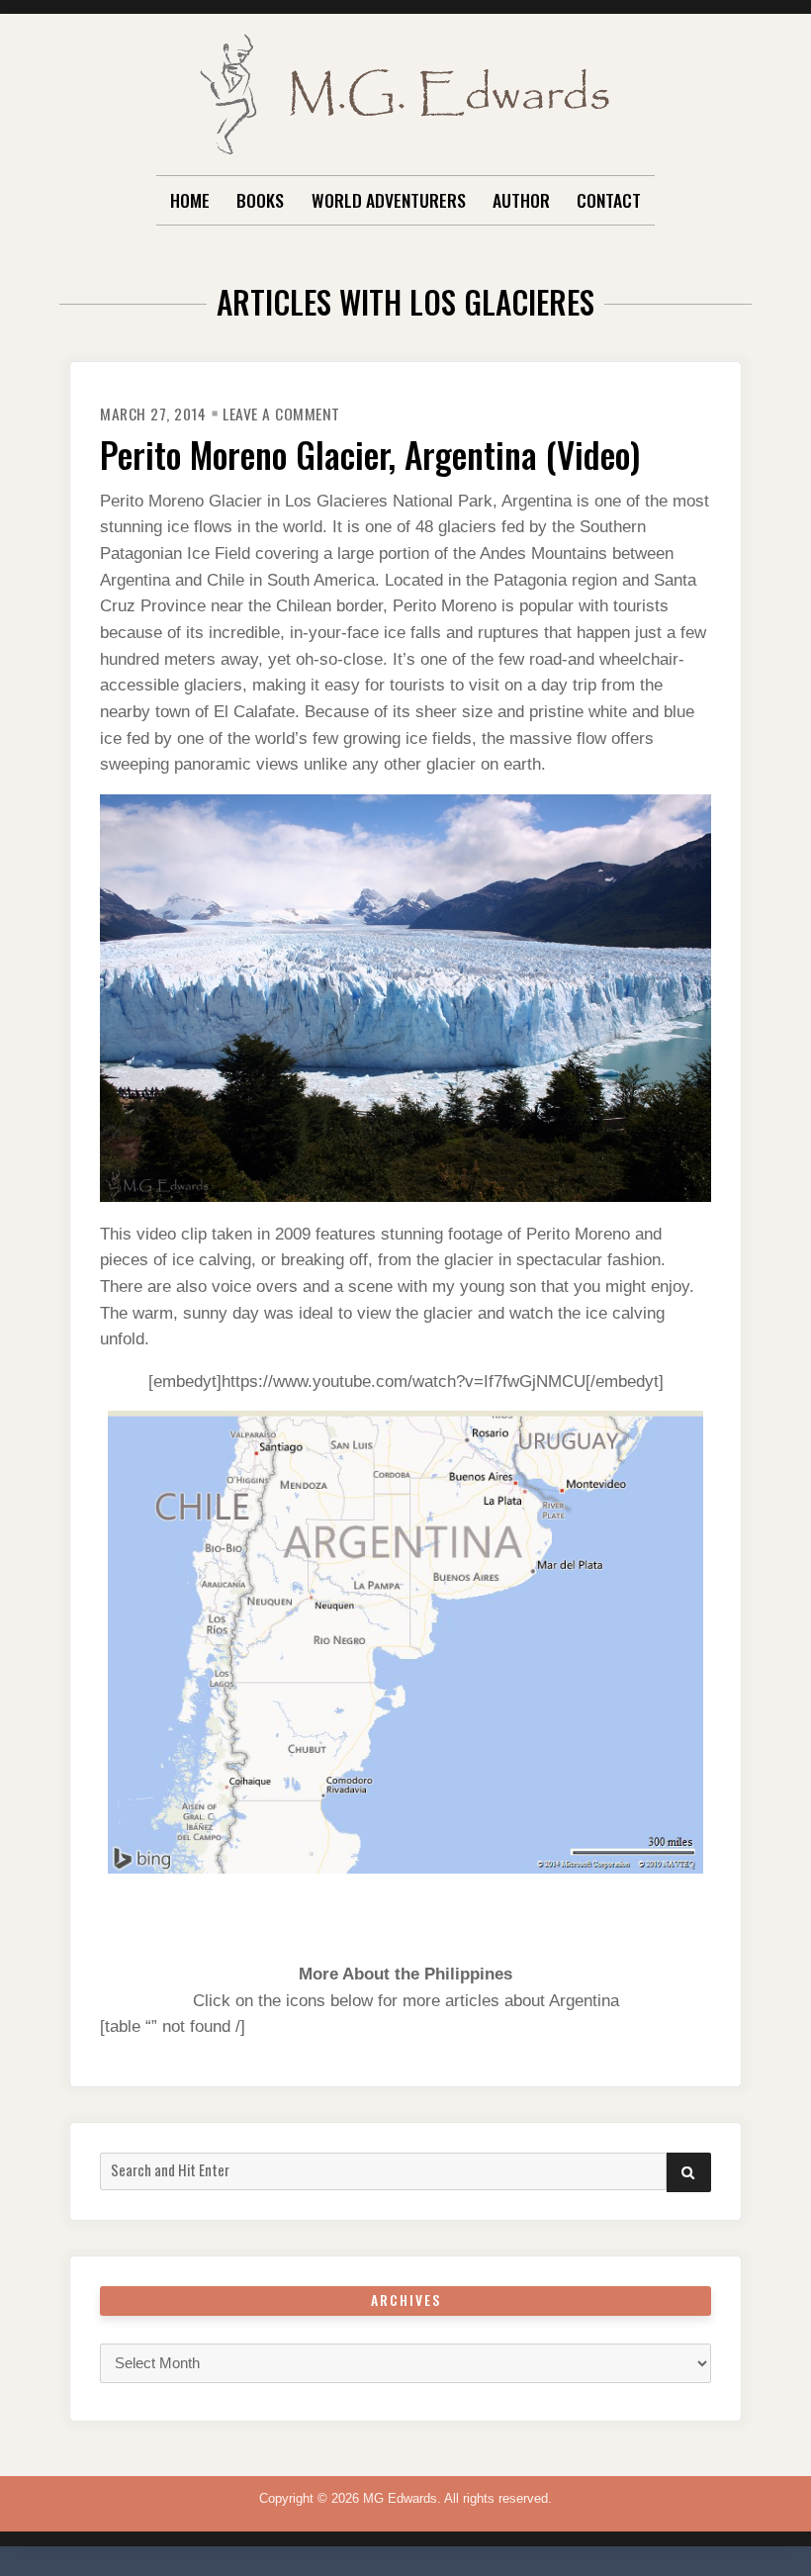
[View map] (405, 1642)
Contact (609, 200)
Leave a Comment (281, 414)
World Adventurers (389, 200)
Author (521, 200)
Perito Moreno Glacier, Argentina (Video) (370, 454)
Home (190, 200)
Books (260, 200)
